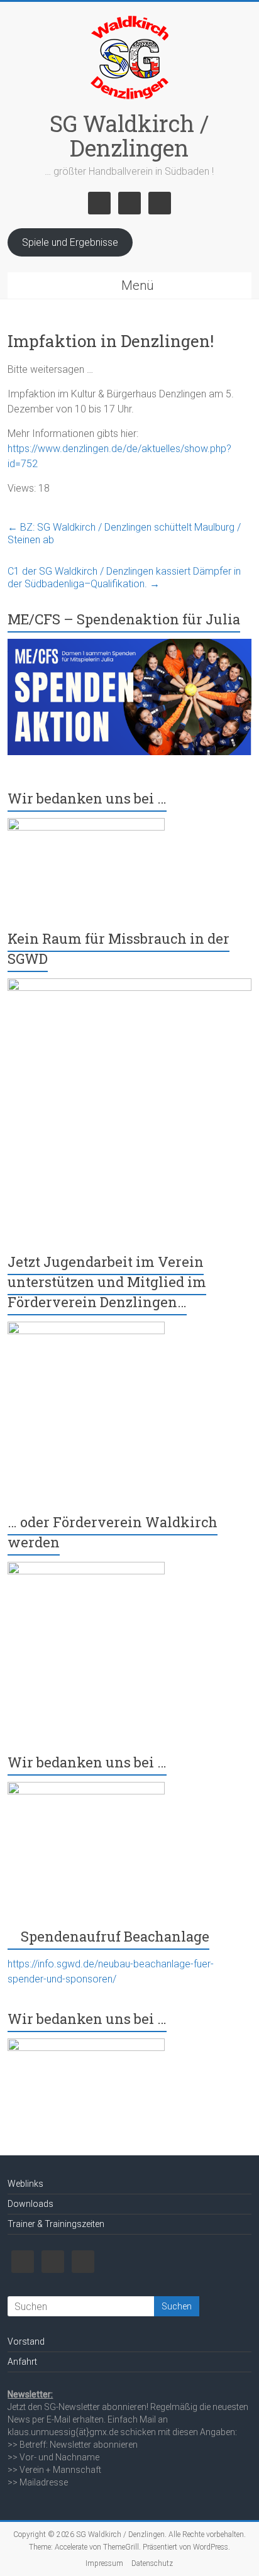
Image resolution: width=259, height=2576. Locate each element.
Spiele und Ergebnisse (70, 242)
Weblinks (25, 2184)
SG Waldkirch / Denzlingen (129, 135)
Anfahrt (22, 2362)
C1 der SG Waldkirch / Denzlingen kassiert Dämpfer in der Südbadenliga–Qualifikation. (124, 578)
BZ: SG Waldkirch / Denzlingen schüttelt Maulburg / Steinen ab (124, 533)
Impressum (104, 2563)
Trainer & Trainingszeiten (56, 2224)
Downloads (30, 2204)
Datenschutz (152, 2563)
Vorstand (26, 2341)
